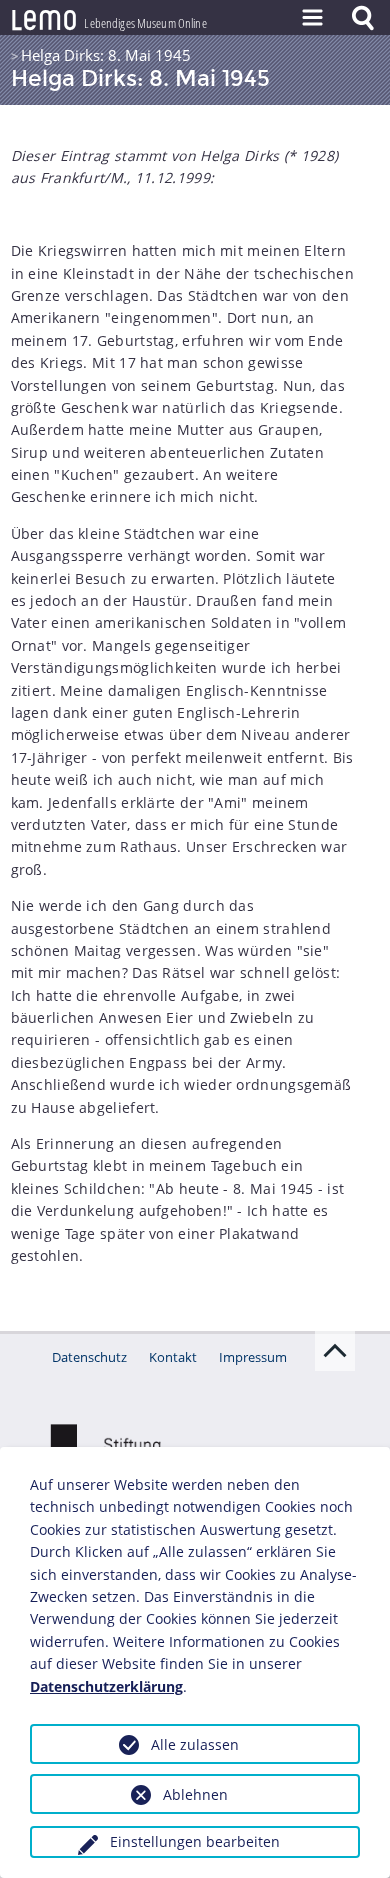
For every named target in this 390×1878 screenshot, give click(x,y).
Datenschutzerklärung (106, 1686)
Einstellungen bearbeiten (195, 1841)
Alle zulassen (195, 1744)
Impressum (253, 1357)
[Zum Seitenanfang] (335, 1351)
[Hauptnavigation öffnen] (312, 17)
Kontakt (173, 1357)
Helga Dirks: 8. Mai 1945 (106, 55)
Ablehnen (195, 1794)
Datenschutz (89, 1357)
